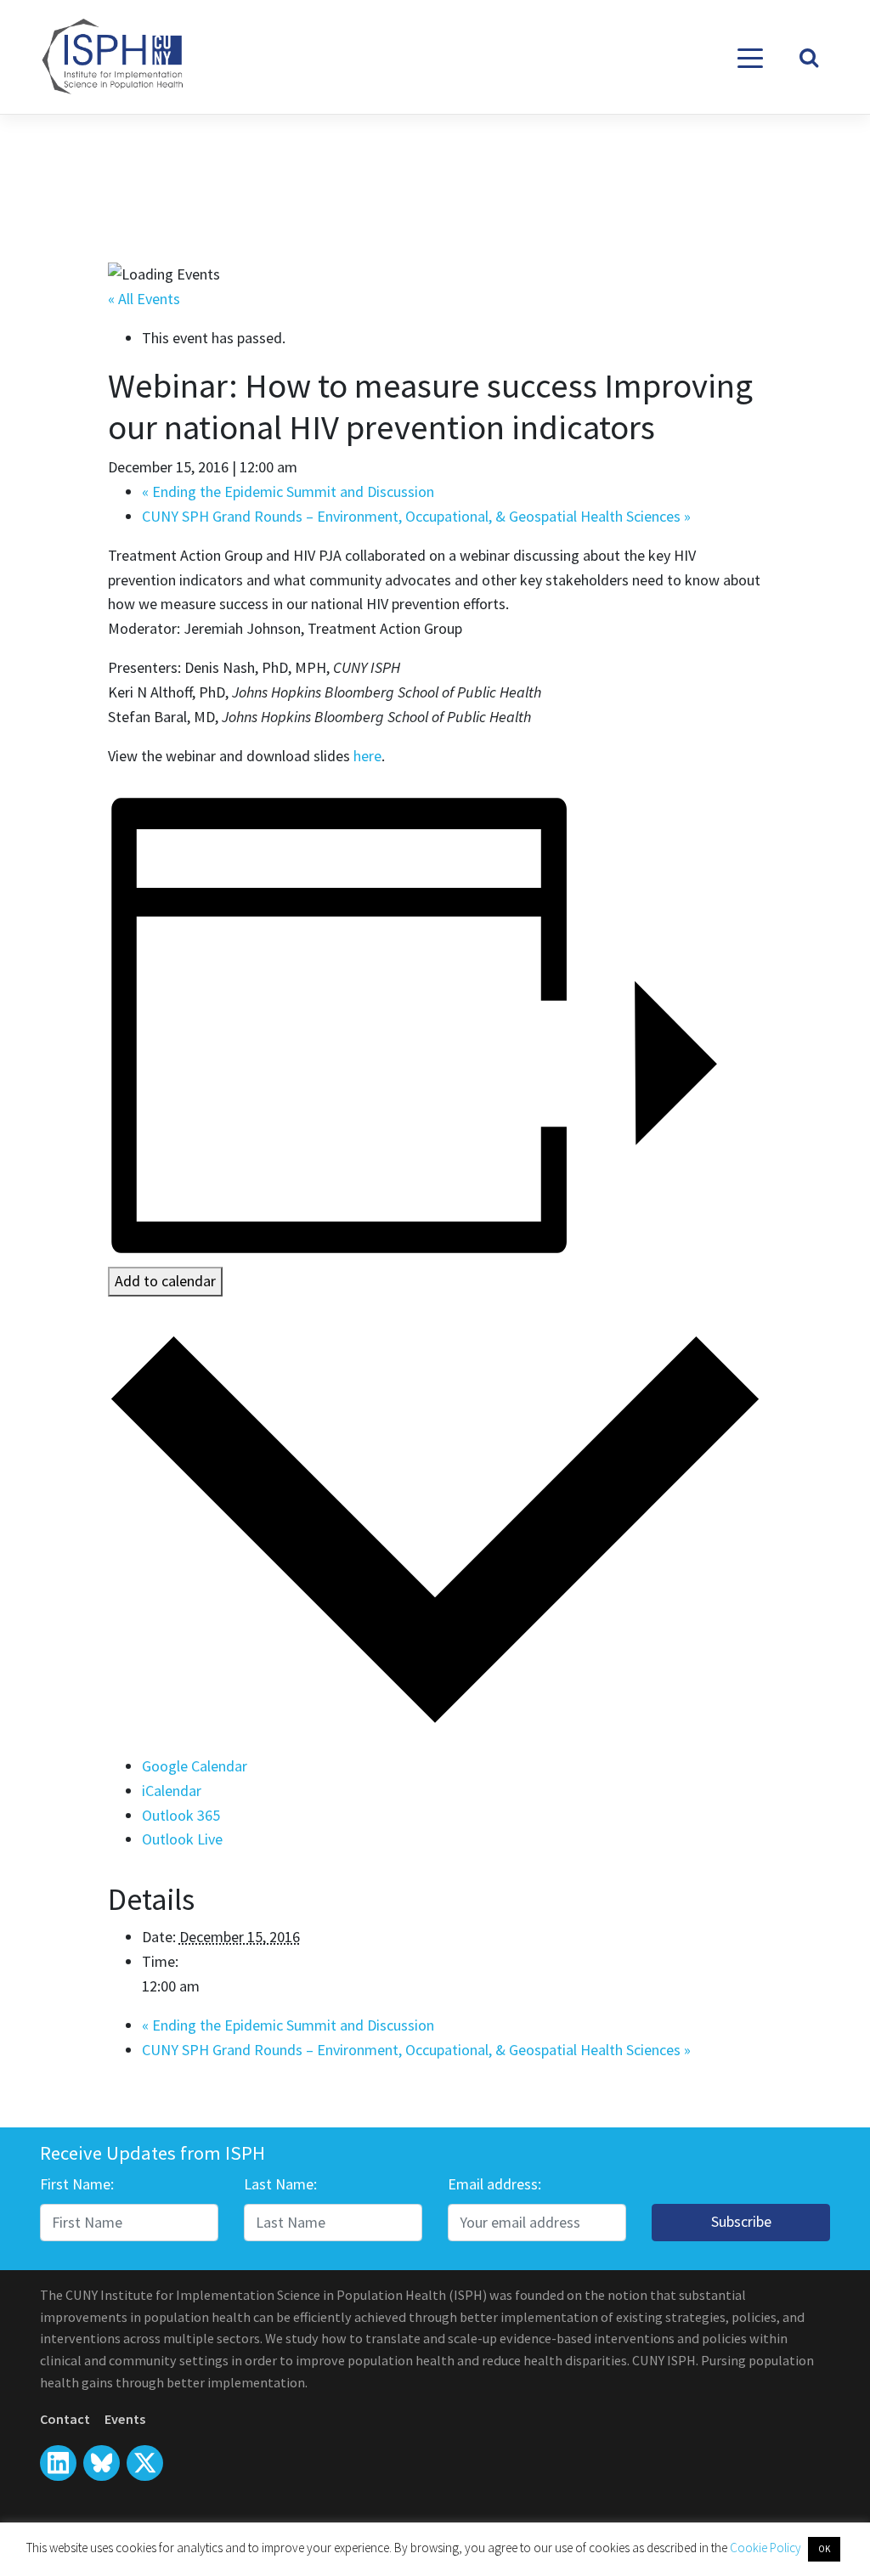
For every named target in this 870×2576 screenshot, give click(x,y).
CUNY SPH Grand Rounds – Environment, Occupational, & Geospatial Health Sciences (416, 516)
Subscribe (741, 2221)
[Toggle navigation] (750, 57)
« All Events (144, 299)
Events (125, 2419)
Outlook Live (182, 1839)
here (367, 756)
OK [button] (824, 2549)
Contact (65, 2419)
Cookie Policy (767, 2548)
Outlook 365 (181, 1815)
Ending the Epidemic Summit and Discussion (288, 491)
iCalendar (172, 1791)
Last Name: (280, 2184)
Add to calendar (165, 1281)
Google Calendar (195, 1766)
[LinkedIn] (58, 2463)
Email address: (494, 2184)
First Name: (77, 2184)
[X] (102, 2463)
